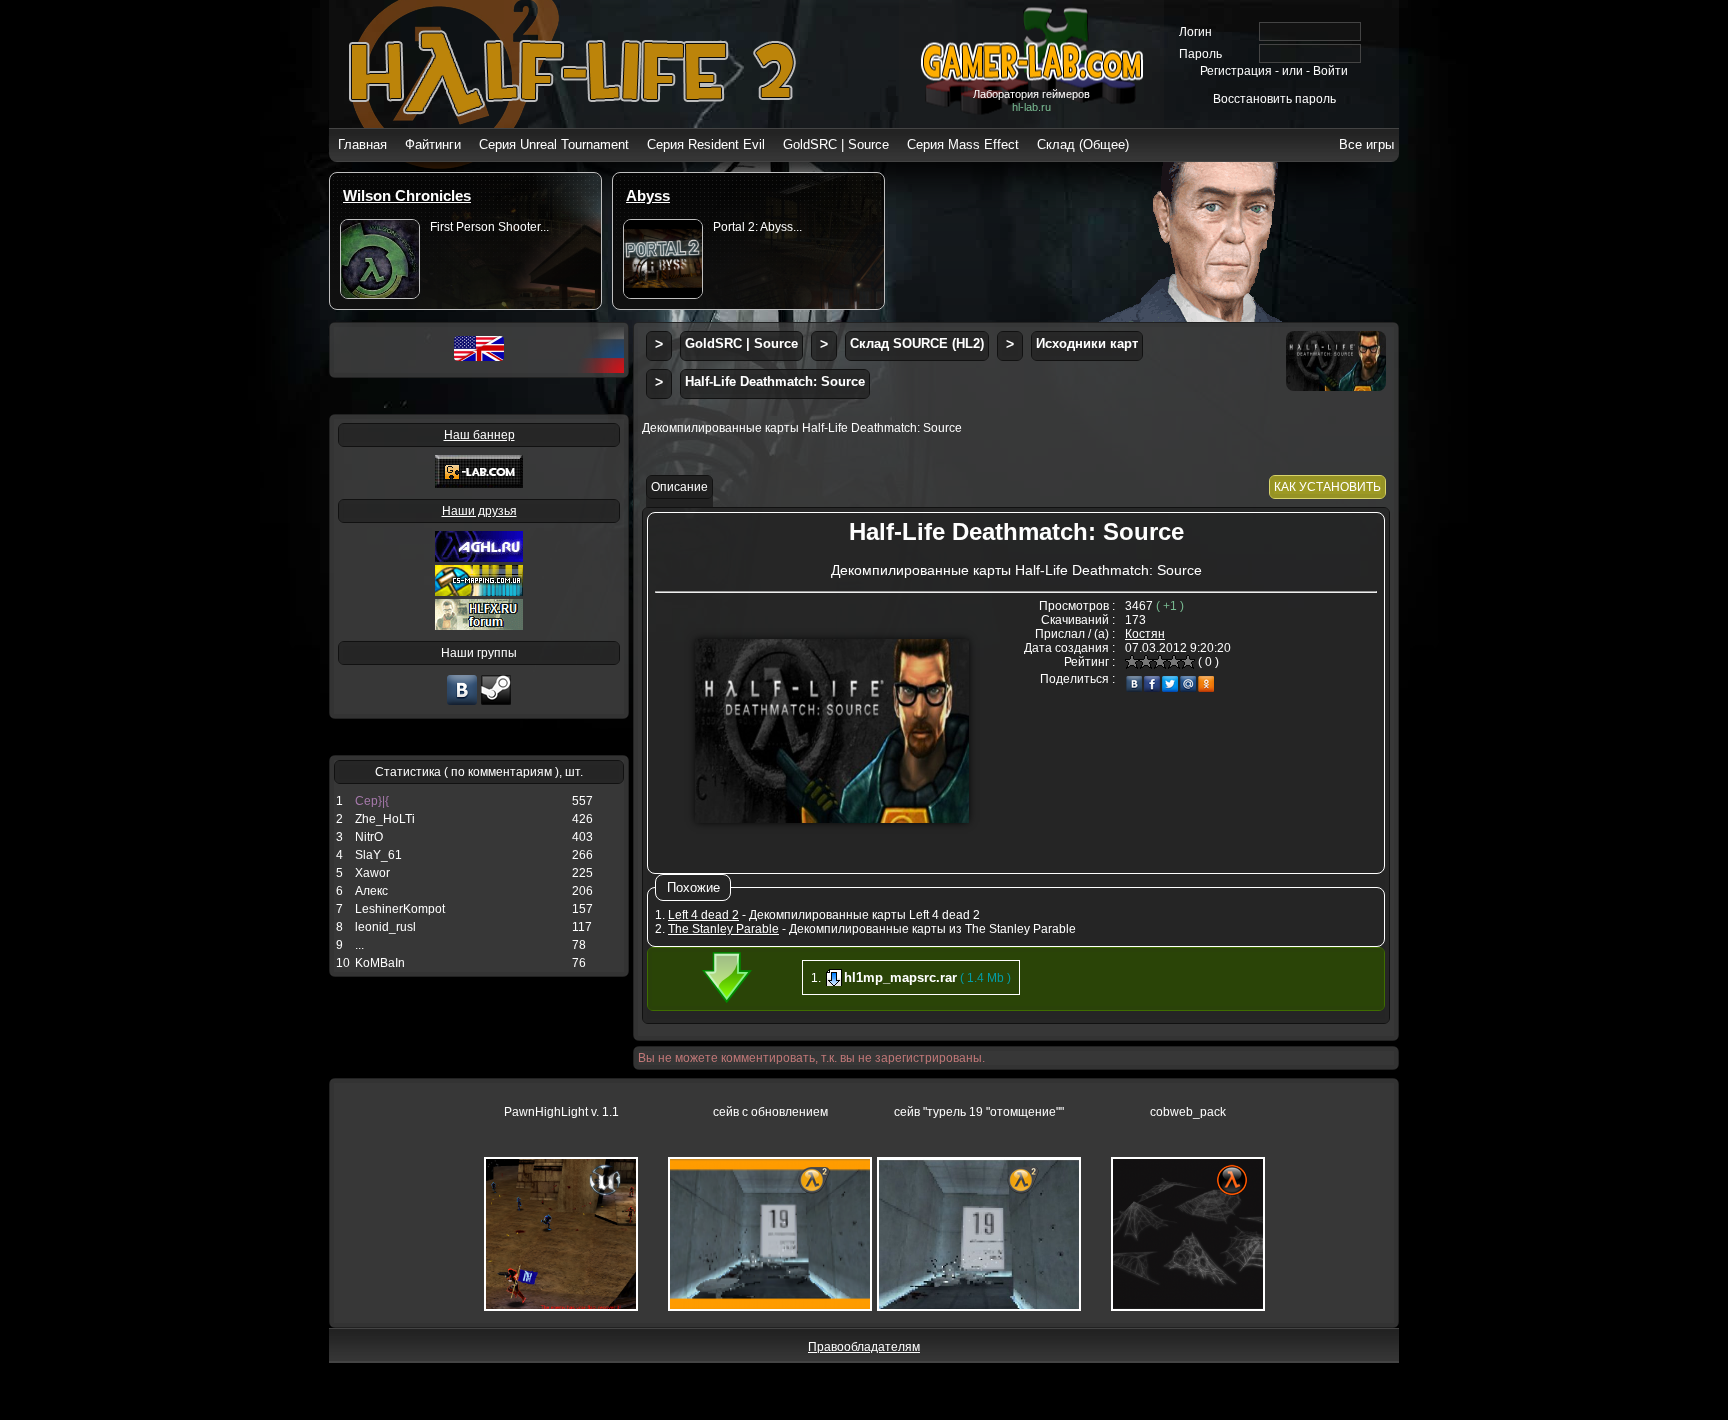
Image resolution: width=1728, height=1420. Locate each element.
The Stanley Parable (723, 929)
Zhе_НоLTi (385, 819)
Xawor (372, 873)
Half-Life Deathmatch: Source (775, 381)
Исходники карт (1087, 343)
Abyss (648, 195)
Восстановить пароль (1274, 99)
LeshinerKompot (400, 909)
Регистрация (1236, 71)
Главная (362, 144)
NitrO (369, 837)
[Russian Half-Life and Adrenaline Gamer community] (479, 558)
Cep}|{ (372, 801)
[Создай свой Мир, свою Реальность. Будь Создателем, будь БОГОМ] (479, 592)
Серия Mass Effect (963, 144)
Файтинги (433, 144)
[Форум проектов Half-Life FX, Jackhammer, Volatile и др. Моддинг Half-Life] (479, 626)
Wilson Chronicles (407, 195)
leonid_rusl (385, 927)
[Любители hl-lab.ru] (496, 703)
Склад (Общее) (1083, 144)
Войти (1330, 71)
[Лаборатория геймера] (462, 703)
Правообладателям (864, 1347)
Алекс (371, 891)
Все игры (1366, 144)
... (359, 945)
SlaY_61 (378, 855)
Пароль (1200, 54)
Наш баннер (479, 435)
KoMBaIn (380, 963)
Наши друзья (479, 511)
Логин (1195, 32)
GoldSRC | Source (836, 144)
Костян (1145, 634)
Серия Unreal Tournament (554, 144)
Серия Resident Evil (706, 144)
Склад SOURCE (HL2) (917, 343)
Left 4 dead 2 (703, 915)
